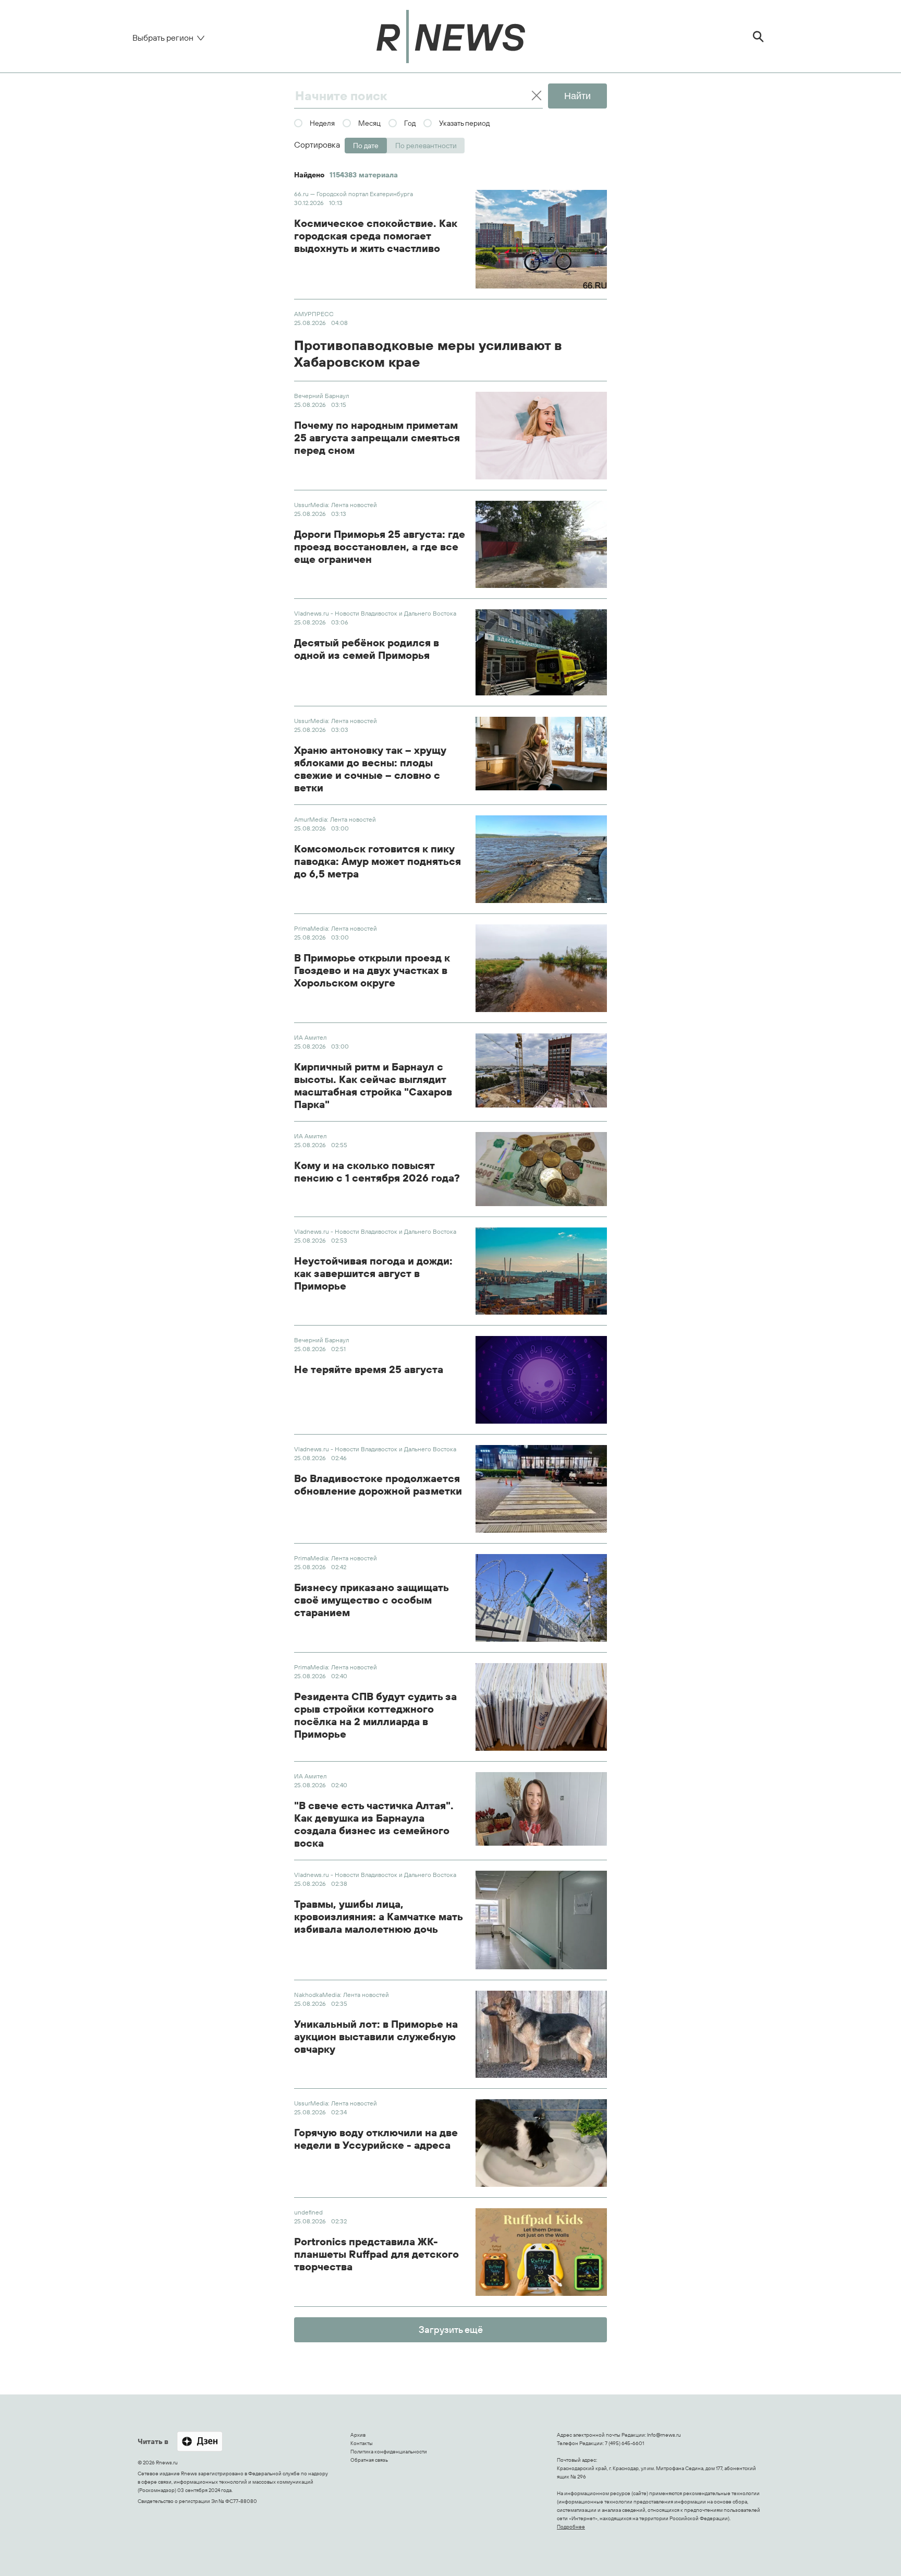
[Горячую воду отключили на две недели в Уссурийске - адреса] (541, 2143)
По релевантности (426, 146)
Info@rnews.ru (664, 2435)
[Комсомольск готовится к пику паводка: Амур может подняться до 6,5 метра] (541, 859)
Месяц (369, 123)
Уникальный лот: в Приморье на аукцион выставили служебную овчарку (376, 2037)
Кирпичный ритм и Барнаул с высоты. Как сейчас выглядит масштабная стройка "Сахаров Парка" (373, 1086)
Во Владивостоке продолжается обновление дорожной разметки (378, 1485)
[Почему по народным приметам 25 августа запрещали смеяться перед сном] (541, 436)
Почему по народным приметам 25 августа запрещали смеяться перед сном (377, 438)
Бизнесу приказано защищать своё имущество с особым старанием (371, 1600)
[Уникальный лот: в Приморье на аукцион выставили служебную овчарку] (541, 2035)
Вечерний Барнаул (321, 396)
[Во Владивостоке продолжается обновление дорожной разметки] (541, 1489)
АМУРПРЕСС (314, 314)
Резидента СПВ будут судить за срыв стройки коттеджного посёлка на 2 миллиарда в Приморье (375, 1715)
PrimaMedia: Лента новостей (336, 928)
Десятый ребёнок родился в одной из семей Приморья (367, 649)
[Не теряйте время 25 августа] (541, 1380)
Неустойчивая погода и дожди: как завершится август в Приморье (373, 1273)
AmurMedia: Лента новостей (335, 819)
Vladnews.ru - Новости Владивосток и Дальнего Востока (375, 613)
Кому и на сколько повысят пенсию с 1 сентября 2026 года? (377, 1172)
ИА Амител (310, 1037)
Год (410, 123)
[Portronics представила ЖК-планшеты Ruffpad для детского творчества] (541, 2252)
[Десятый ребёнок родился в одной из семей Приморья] (541, 652)
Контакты (362, 2443)
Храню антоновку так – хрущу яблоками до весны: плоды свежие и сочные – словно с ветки (370, 769)
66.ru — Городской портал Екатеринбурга (354, 194)
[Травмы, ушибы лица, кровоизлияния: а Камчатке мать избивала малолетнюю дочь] (541, 1920)
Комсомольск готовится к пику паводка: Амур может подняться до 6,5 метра (378, 861)
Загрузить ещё (451, 2330)
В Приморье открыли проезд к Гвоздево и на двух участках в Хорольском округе (372, 970)
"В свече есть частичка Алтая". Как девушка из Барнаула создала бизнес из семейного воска (374, 1824)
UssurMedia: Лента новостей (336, 505)
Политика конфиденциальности (389, 2452)
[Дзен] (200, 2442)
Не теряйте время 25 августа (369, 1369)
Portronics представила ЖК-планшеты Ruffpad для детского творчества (376, 2254)
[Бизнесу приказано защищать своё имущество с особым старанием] (541, 1598)
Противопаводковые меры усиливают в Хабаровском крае (428, 354)
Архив (358, 2435)
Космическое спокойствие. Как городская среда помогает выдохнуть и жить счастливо (376, 236)
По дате (366, 146)
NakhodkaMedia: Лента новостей (342, 1995)
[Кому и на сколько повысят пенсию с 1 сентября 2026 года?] (541, 1169)
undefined (308, 2212)
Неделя (322, 123)
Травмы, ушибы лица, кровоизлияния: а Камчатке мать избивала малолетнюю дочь (378, 1917)
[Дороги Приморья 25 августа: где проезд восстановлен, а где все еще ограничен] (541, 545)
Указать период (464, 123)
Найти (577, 96)
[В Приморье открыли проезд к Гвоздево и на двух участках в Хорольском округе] (541, 968)
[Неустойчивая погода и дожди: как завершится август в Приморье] (541, 1271)
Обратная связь (369, 2460)
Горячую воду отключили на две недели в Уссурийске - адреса (376, 2139)
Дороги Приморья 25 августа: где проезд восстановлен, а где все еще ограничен (380, 547)
